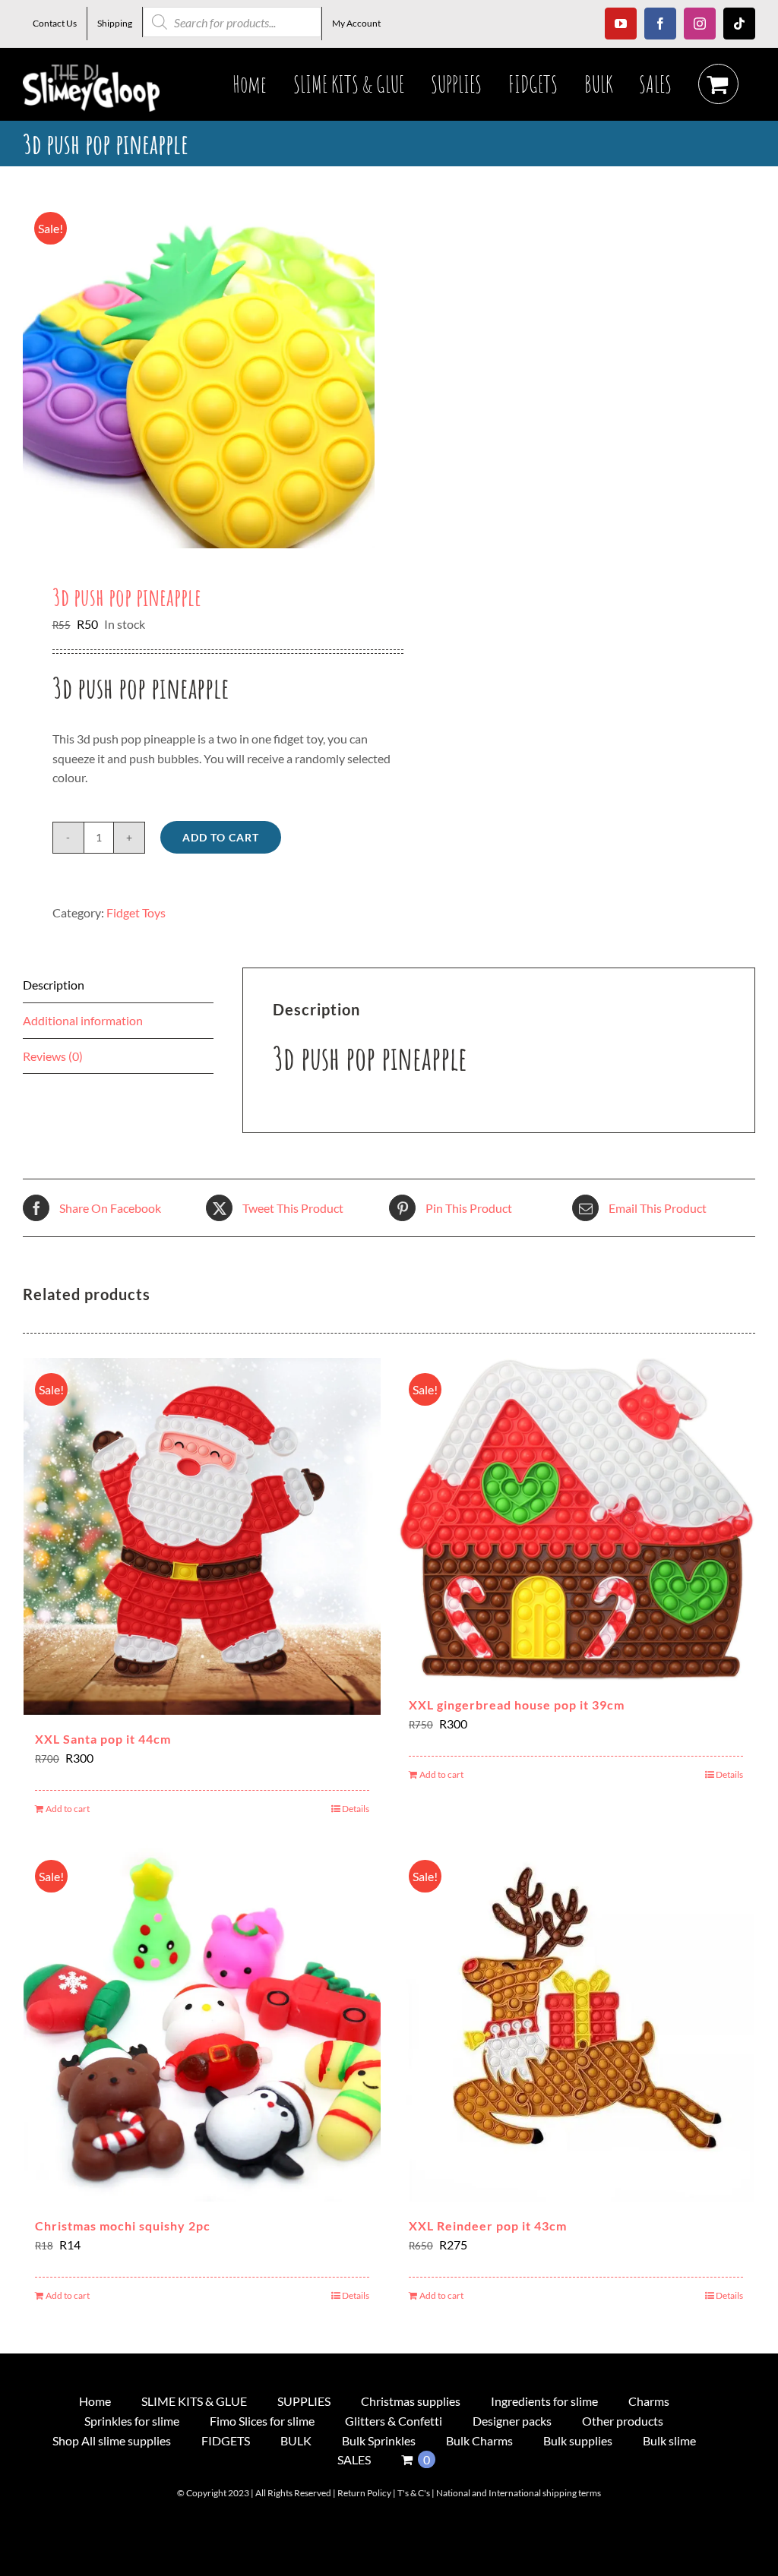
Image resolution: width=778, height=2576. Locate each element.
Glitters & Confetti (394, 2421)
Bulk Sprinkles (379, 2440)
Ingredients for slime (544, 2401)
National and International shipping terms (519, 2493)
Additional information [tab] (83, 1020)
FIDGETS (226, 2440)
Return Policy (364, 2493)
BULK (296, 2440)
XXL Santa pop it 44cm (103, 1739)
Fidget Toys (136, 912)
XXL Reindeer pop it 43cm (488, 2226)
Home (95, 2401)
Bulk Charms (479, 2440)
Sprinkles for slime (132, 2421)
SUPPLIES (304, 2401)
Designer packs (512, 2421)
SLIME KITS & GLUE (194, 2401)
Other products (623, 2421)
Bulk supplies (578, 2440)
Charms (649, 2401)
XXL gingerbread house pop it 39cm (517, 1705)
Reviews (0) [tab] (53, 1056)
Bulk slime (669, 2440)
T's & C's (414, 2493)
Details (356, 1809)
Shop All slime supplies (112, 2440)
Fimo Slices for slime (262, 2421)
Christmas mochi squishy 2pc (123, 2226)
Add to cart (221, 837)
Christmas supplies (411, 2401)
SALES (354, 2459)
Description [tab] (54, 985)
